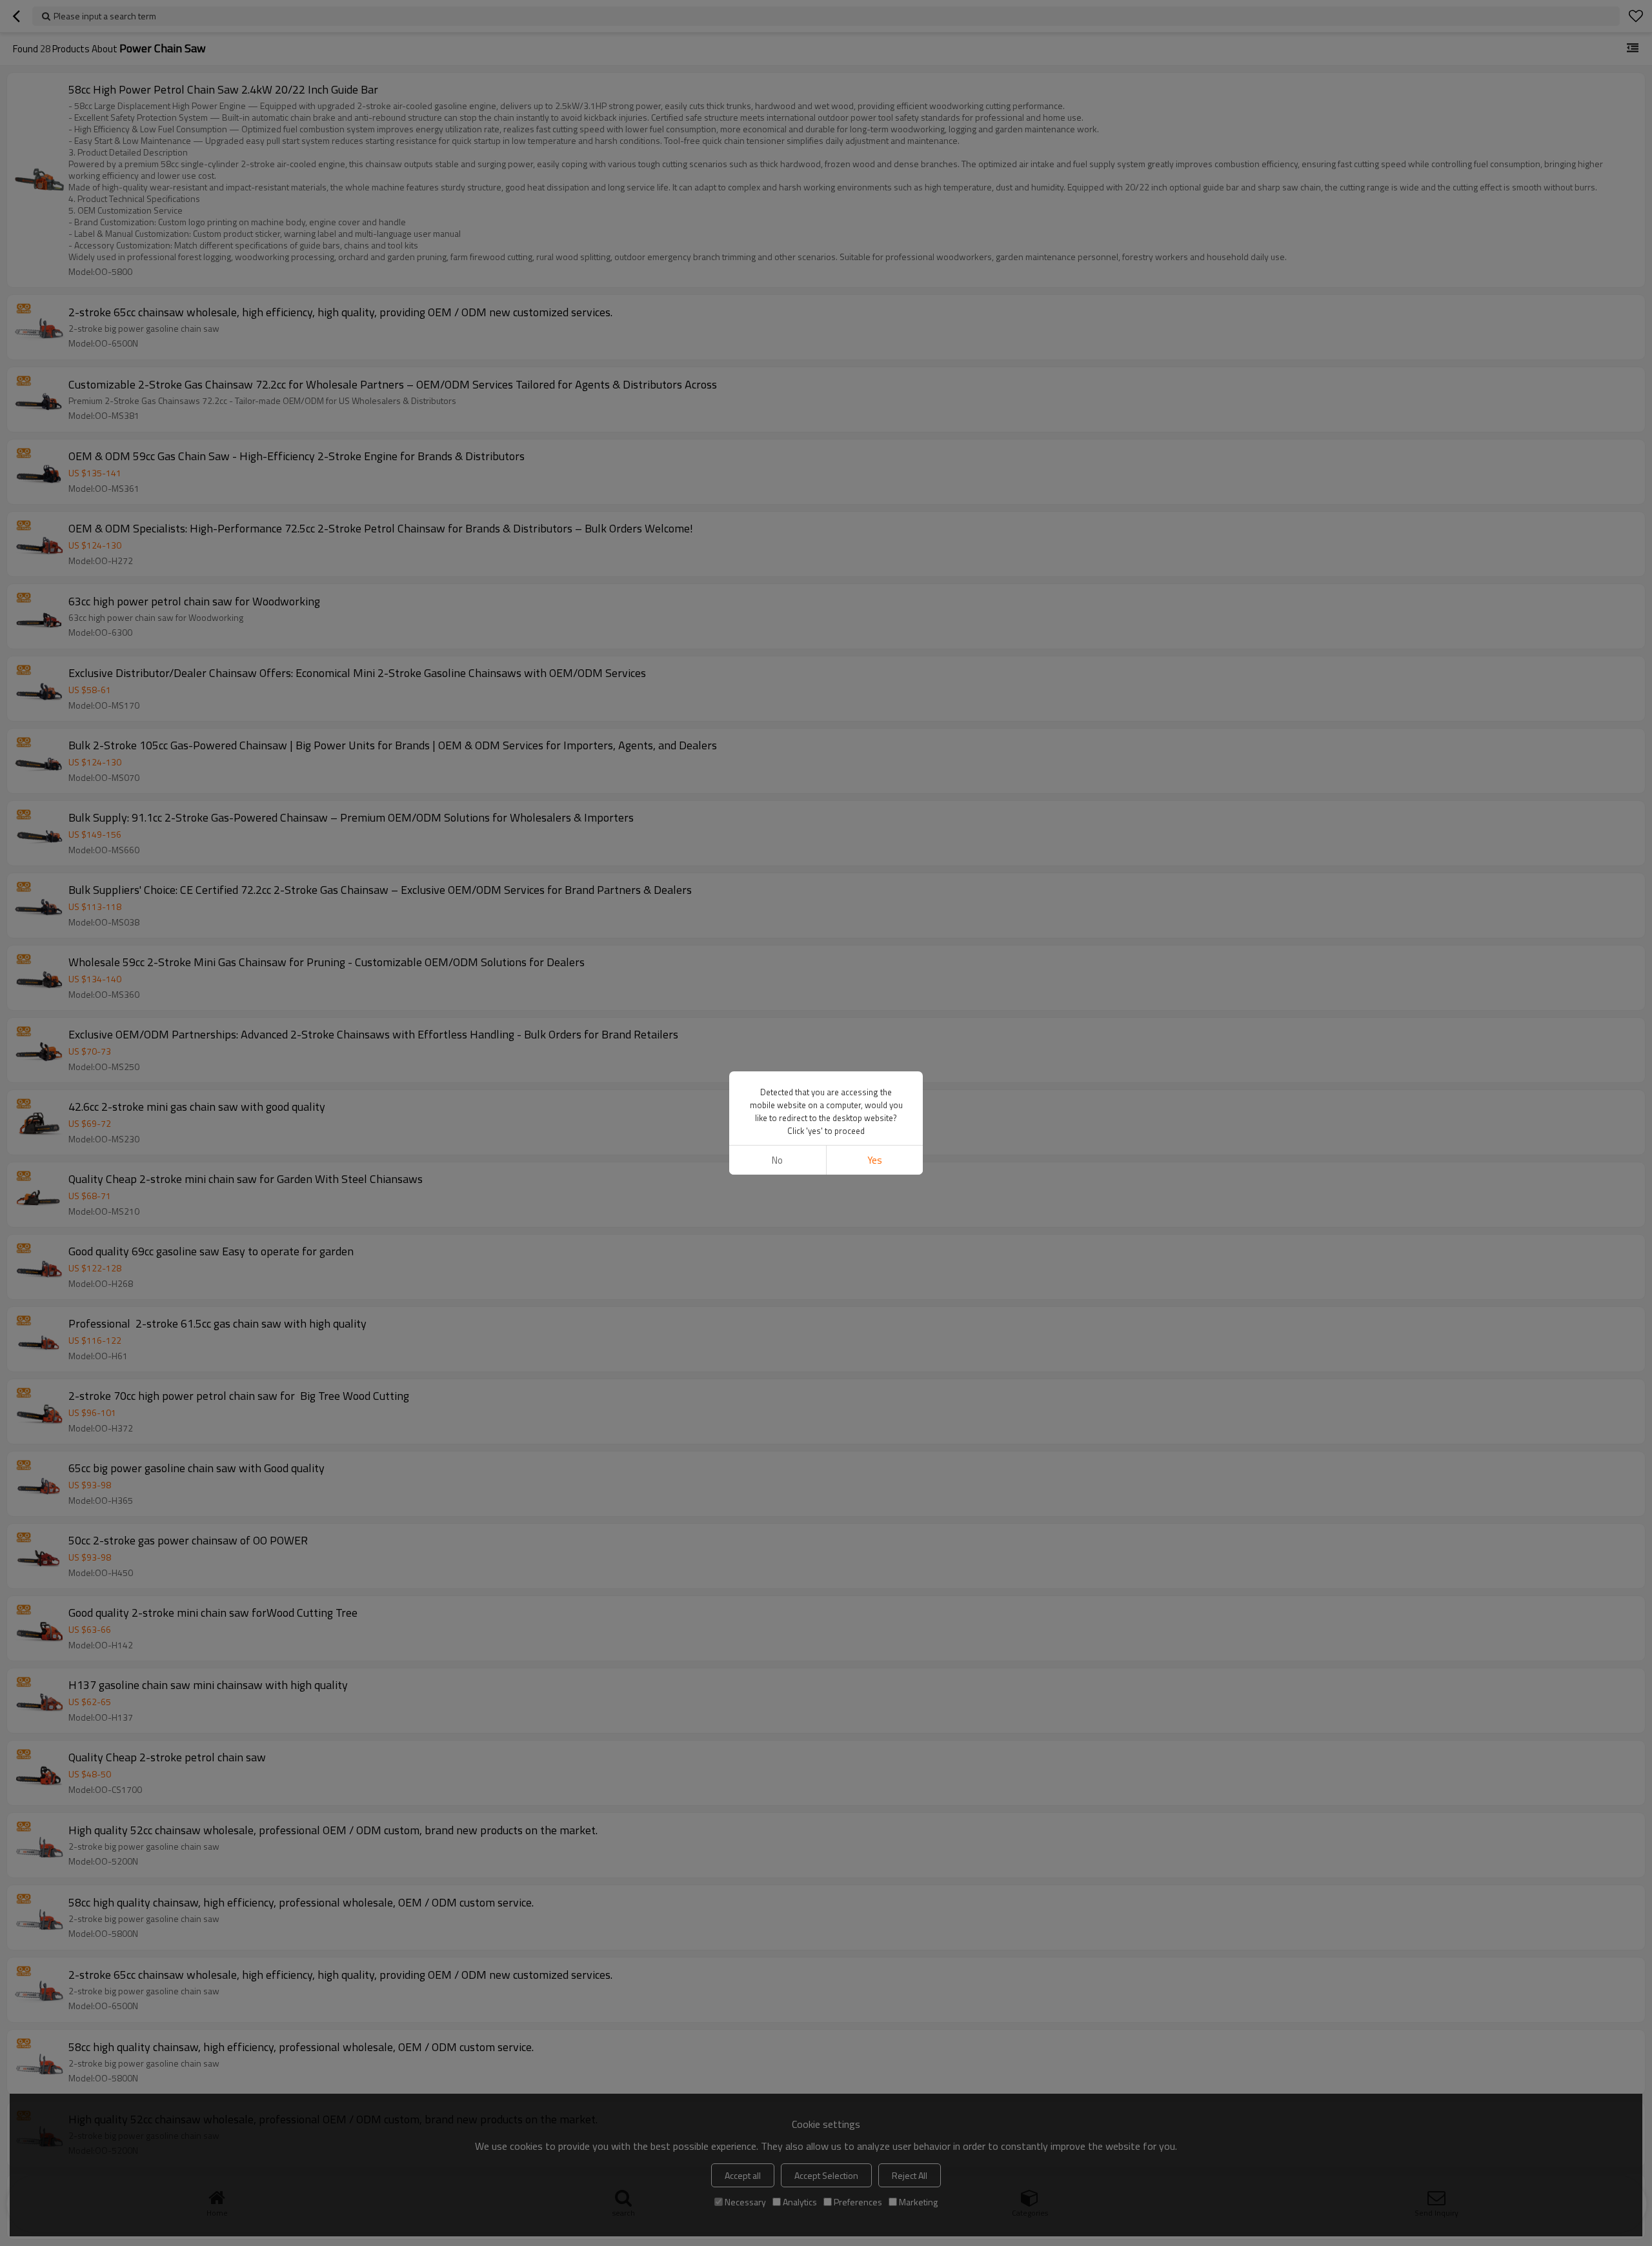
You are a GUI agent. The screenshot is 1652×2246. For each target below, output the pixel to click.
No (777, 1160)
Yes (875, 1160)
